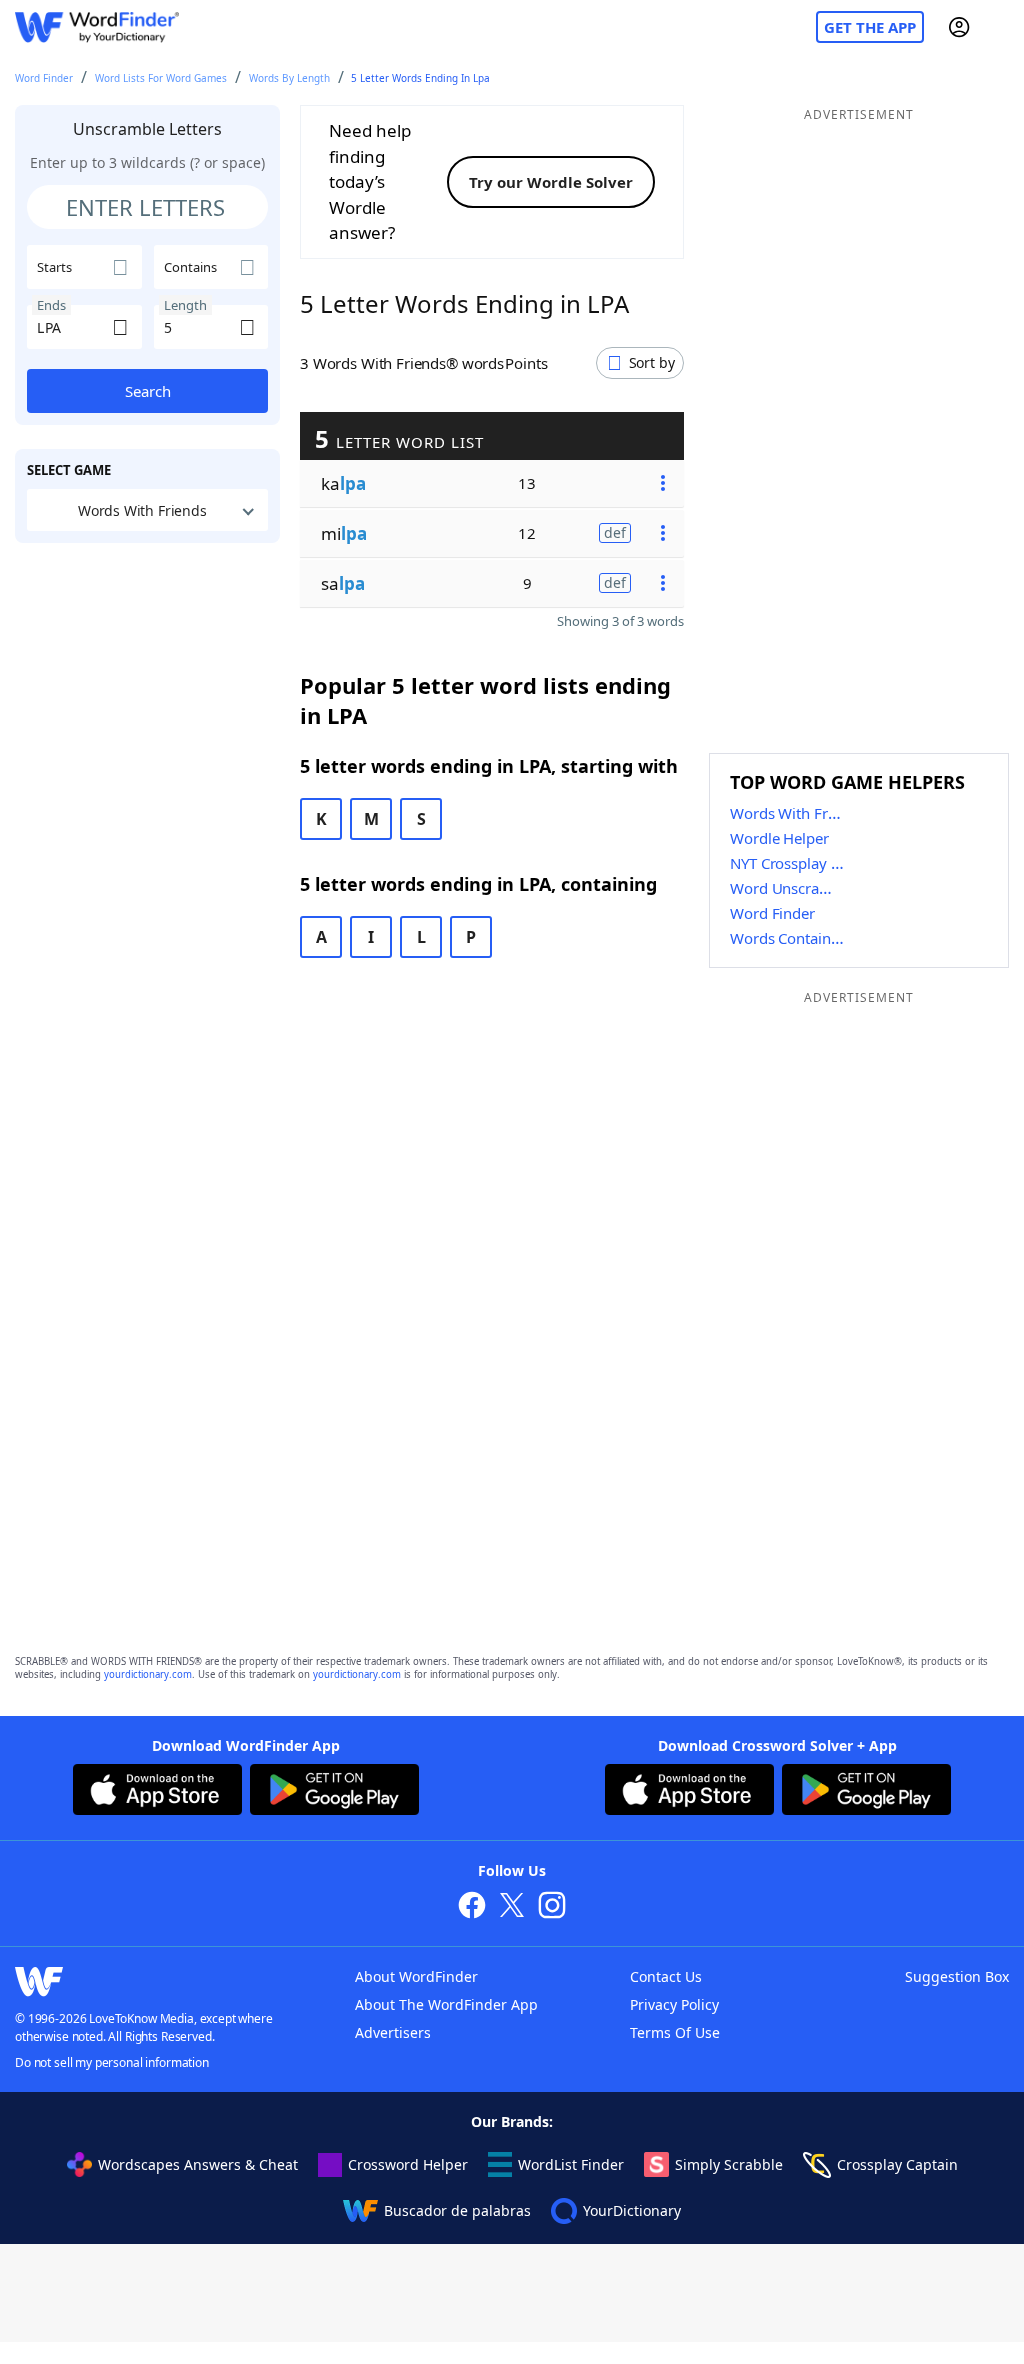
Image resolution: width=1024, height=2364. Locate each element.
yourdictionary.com (148, 1674)
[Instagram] (552, 1907)
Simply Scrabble (729, 2164)
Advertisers (393, 2032)
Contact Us (666, 1976)
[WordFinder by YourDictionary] (97, 27)
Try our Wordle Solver (551, 182)
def (615, 532)
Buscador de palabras (457, 2210)
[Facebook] (472, 1907)
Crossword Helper (408, 2164)
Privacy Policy (674, 2004)
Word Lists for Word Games (161, 78)
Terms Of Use (675, 2032)
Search (148, 391)
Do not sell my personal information (112, 2062)
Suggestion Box (957, 1976)
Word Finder (44, 78)
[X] (512, 1907)
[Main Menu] (1001, 27)
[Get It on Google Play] (334, 1792)
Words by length (289, 78)
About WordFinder (416, 1976)
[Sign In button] (959, 27)
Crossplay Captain (897, 2164)
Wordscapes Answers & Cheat (198, 2164)
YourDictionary (632, 2210)
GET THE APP (870, 27)
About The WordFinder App (446, 2004)
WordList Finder (571, 2164)
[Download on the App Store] (157, 1792)
